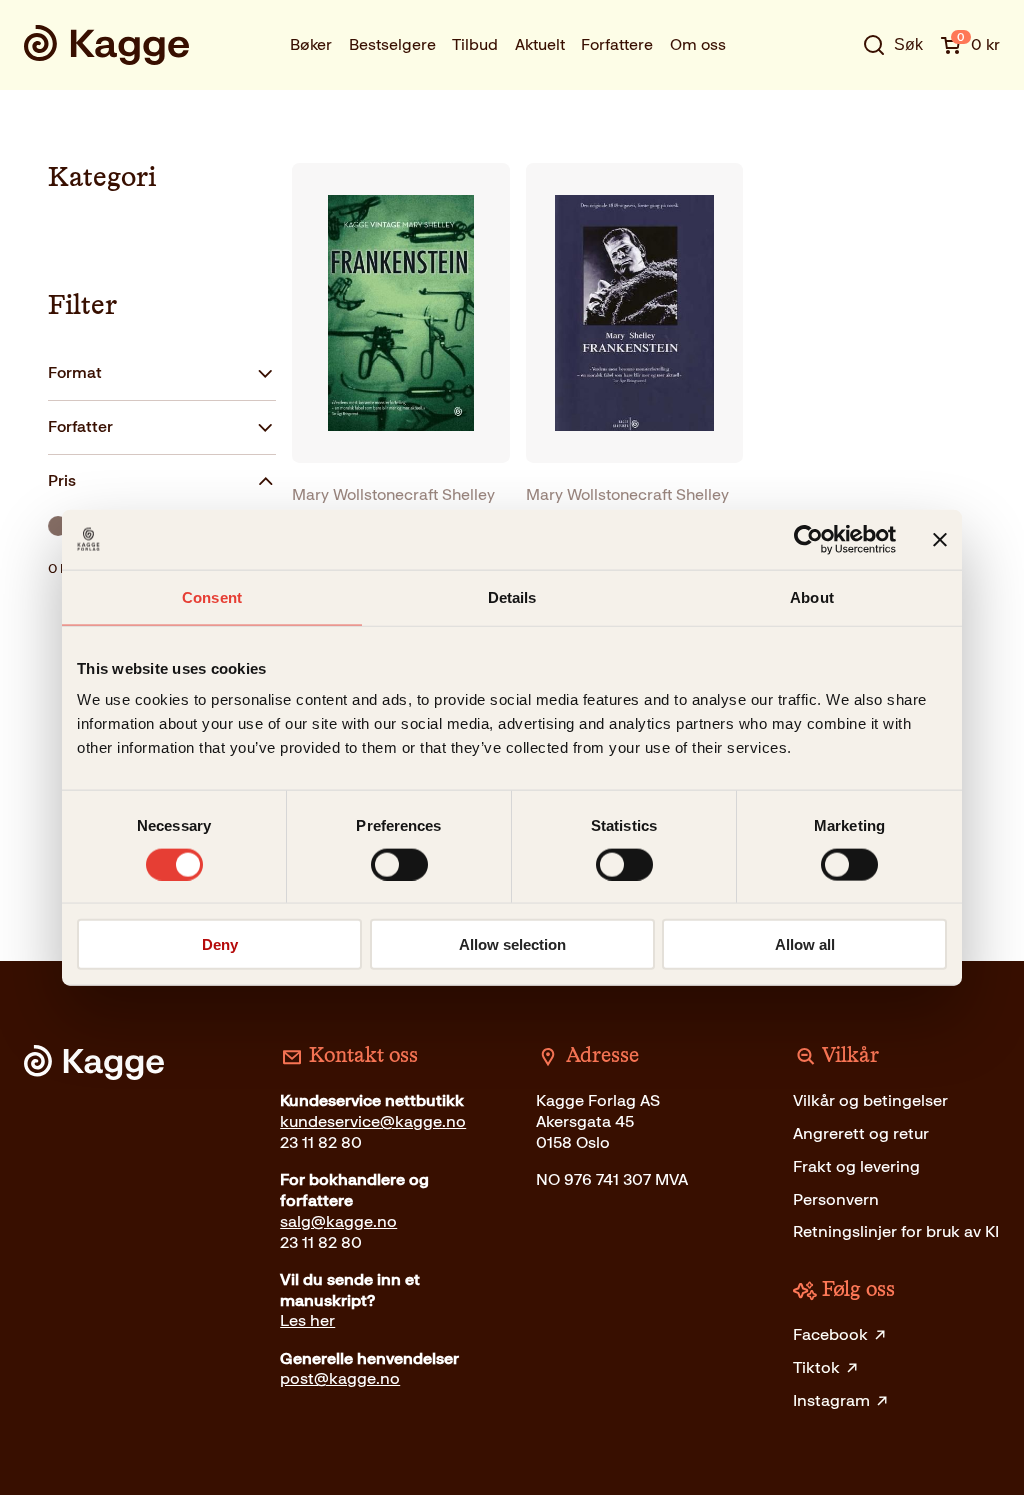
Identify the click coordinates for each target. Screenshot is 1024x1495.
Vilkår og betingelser (870, 1100)
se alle (829, 104)
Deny (220, 944)
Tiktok (816, 1367)
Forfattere (617, 44)
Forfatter (80, 426)
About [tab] (812, 596)
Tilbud (475, 44)
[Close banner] (940, 539)
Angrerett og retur (861, 1133)
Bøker (311, 44)
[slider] (58, 526)
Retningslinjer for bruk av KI (896, 1231)
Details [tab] (512, 596)
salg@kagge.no (338, 1221)
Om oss (698, 44)
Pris (62, 480)
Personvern (836, 1199)
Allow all (805, 944)
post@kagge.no (340, 1378)
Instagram (831, 1400)
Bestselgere (392, 44)
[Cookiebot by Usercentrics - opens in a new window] (808, 539)
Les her (307, 1320)
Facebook (830, 1334)
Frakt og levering (856, 1166)
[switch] (399, 864)
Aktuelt (540, 44)
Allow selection (512, 944)
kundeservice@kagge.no (373, 1121)
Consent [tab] (212, 596)
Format (75, 372)
